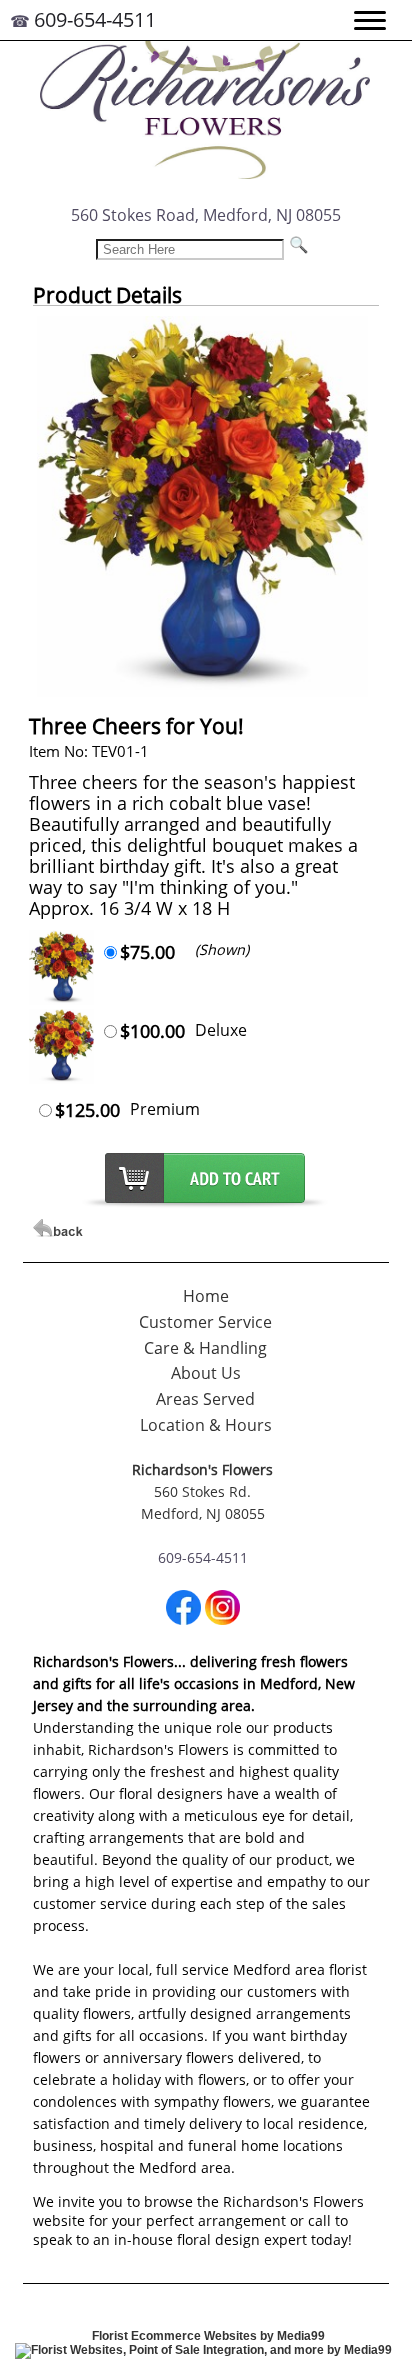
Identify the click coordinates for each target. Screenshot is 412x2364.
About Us (206, 1373)
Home (206, 1296)
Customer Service (205, 1322)
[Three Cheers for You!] (203, 691)
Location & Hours (206, 1425)
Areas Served (205, 1399)
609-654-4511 (95, 19)
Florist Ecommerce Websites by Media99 (208, 2336)
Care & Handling (205, 1348)
